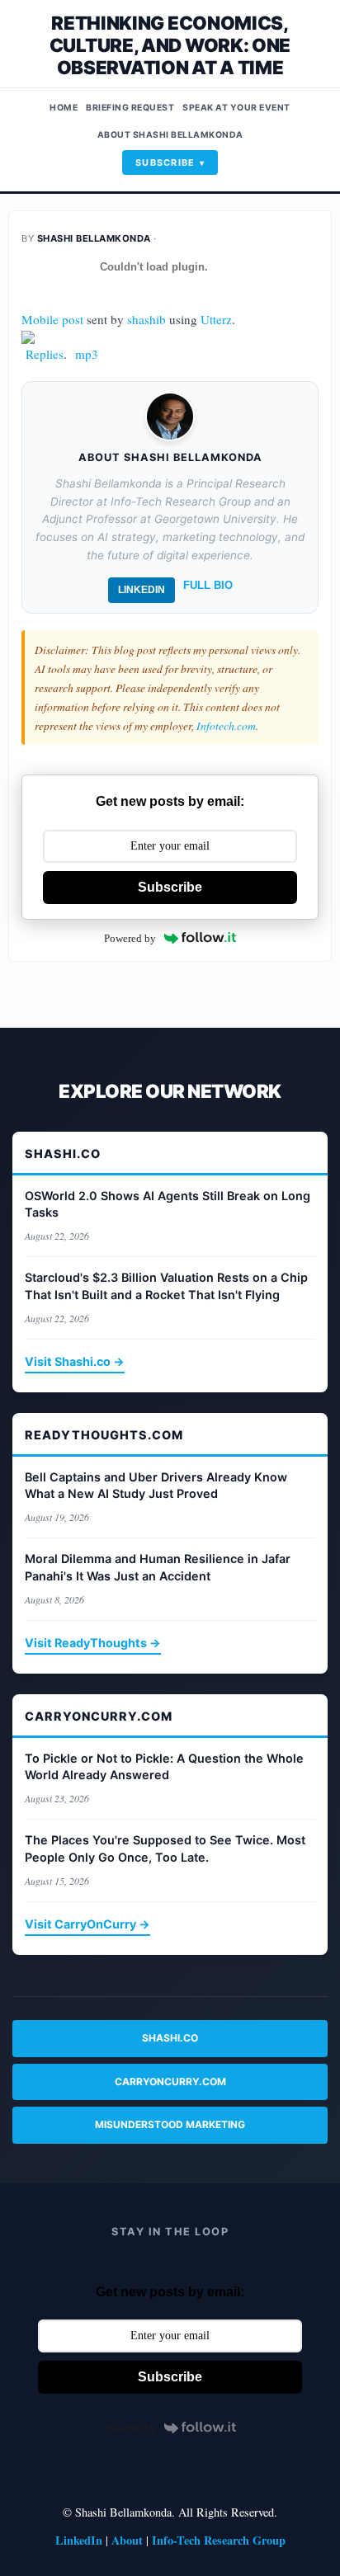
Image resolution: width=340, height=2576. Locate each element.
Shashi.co (170, 2038)
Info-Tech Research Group (219, 2540)
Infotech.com (226, 725)
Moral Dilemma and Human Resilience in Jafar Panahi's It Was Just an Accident (158, 1567)
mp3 (87, 354)
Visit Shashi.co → (75, 1361)
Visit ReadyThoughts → (93, 1643)
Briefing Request (130, 108)
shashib (146, 319)
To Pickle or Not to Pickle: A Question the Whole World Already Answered (164, 1766)
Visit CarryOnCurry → (87, 1924)
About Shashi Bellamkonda (170, 135)
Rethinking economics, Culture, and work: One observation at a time (170, 45)
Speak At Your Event (236, 108)
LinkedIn (142, 590)
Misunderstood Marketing (170, 2124)
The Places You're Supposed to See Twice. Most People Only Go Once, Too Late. (165, 1848)
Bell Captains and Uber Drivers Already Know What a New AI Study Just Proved (156, 1485)
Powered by (130, 938)
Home (64, 108)
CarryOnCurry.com (170, 2082)
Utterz (216, 319)
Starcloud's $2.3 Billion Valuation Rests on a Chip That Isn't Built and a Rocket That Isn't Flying (166, 1286)
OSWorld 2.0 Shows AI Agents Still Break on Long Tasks (168, 1204)
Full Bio (208, 585)
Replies (45, 354)
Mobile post (52, 319)
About (127, 2540)
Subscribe (165, 162)
